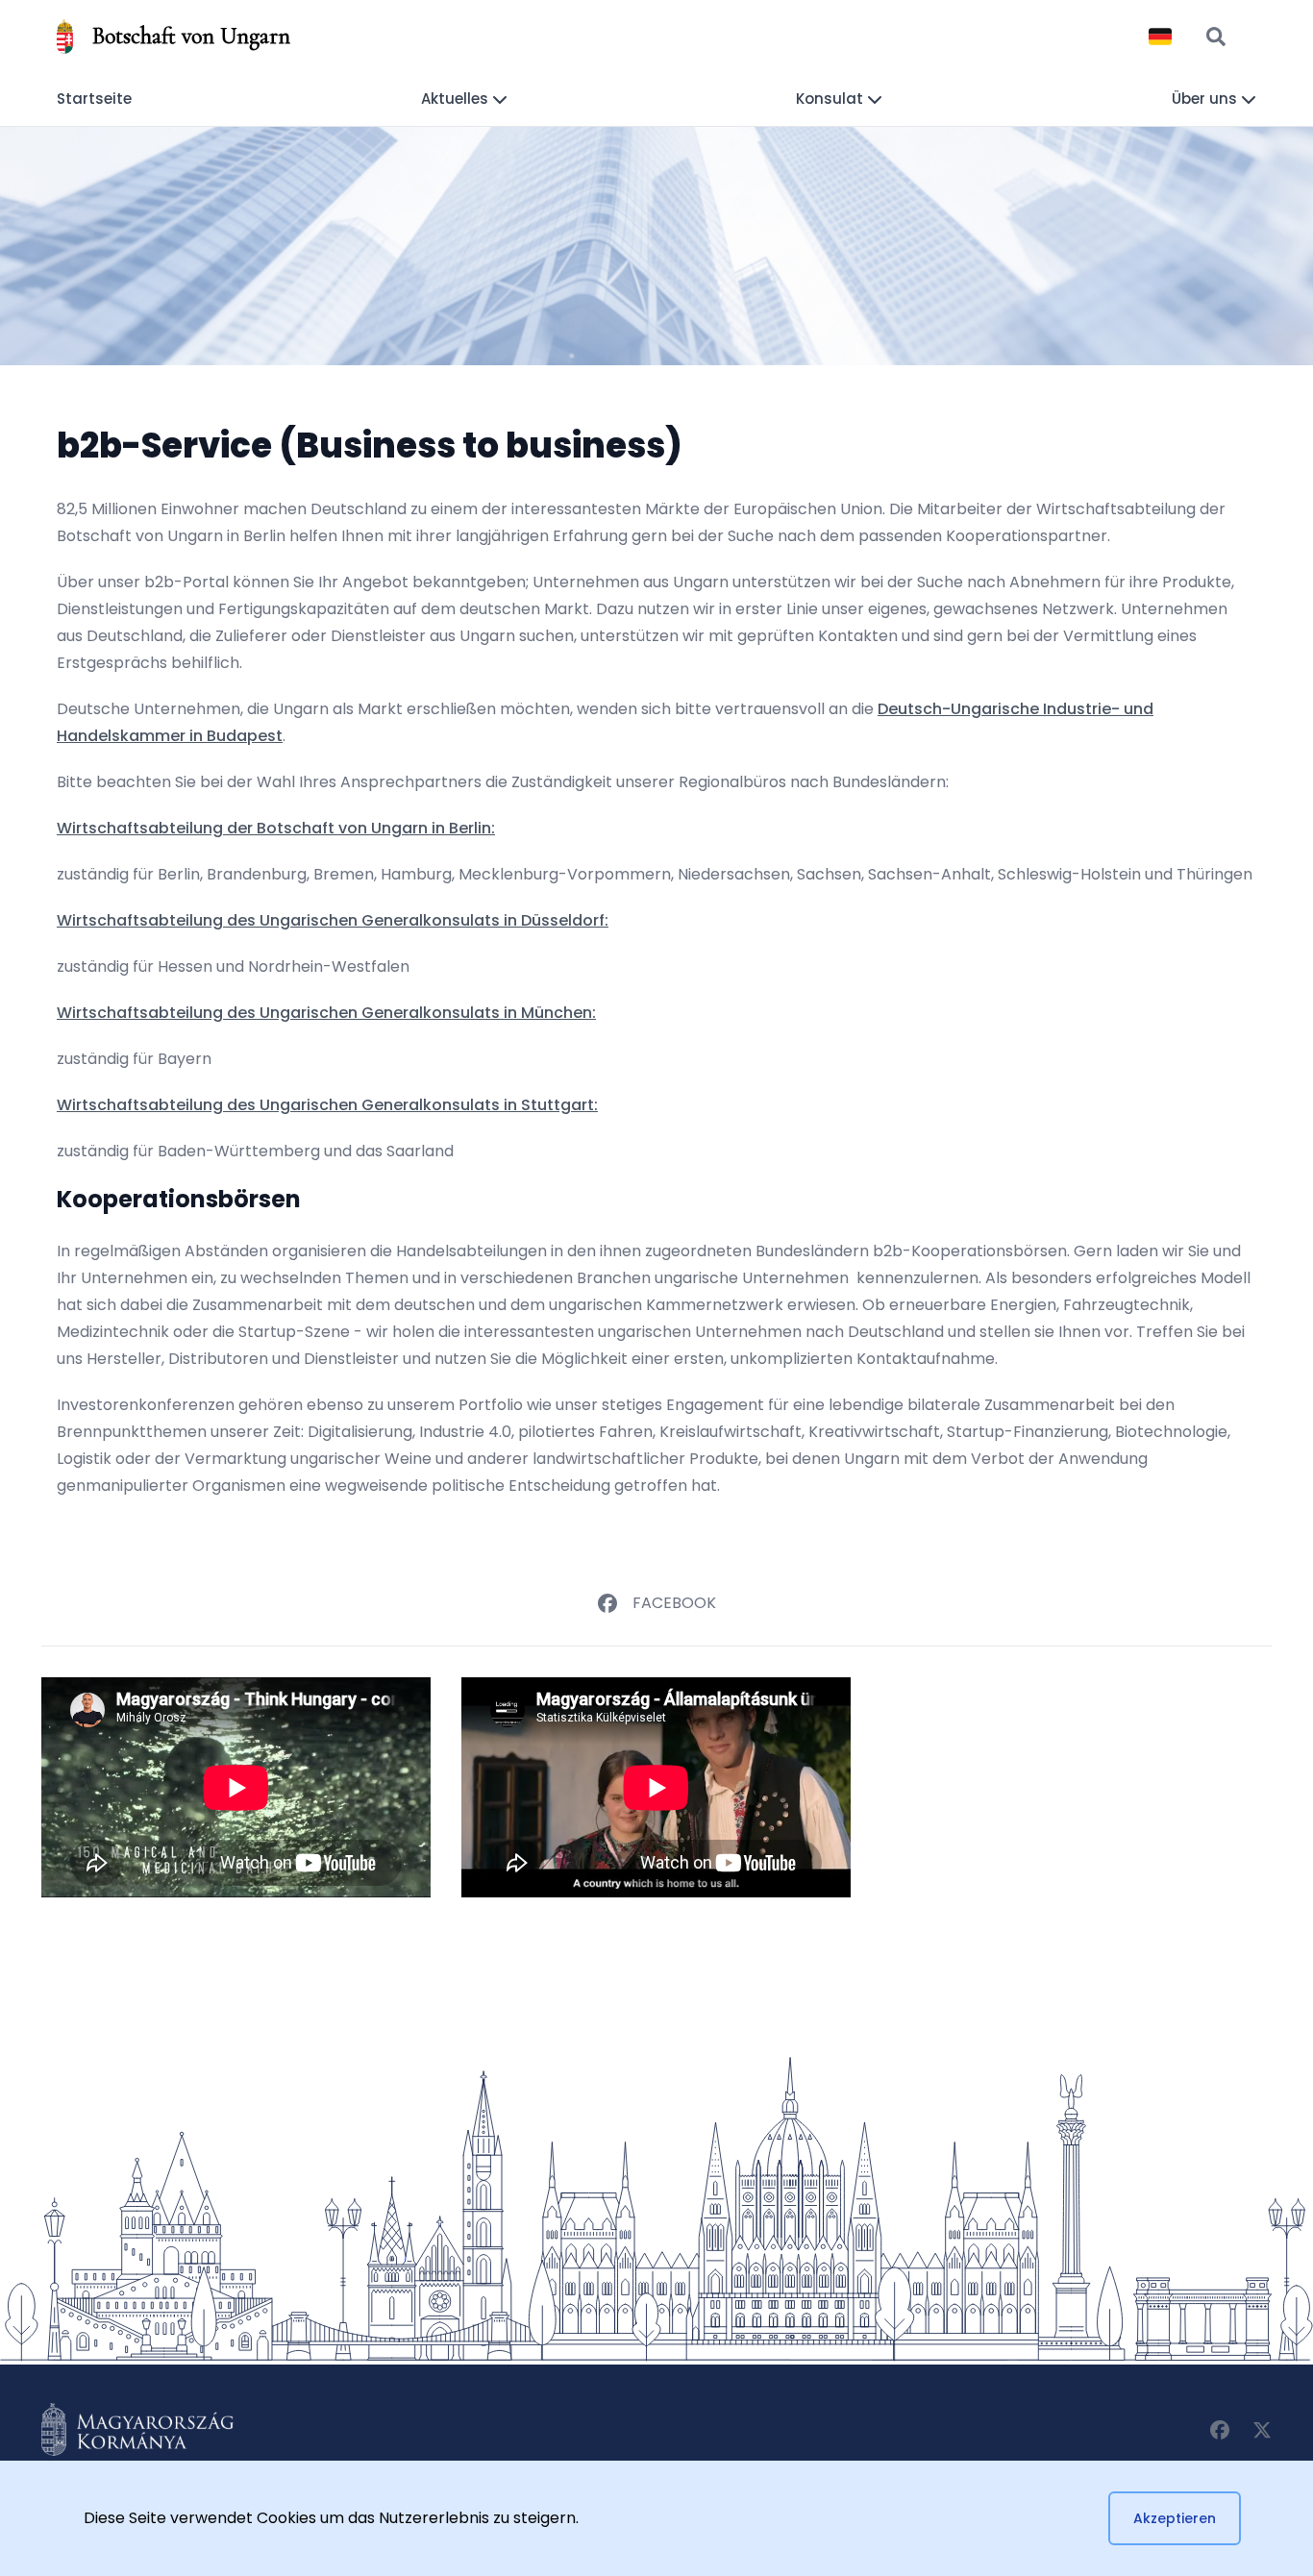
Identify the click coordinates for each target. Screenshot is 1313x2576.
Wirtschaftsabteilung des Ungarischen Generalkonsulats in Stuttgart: (327, 1105)
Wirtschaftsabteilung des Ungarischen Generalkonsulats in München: (326, 1013)
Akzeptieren (1175, 2518)
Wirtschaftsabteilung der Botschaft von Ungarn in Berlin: (276, 828)
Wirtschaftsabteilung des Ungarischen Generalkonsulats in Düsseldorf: (333, 920)
